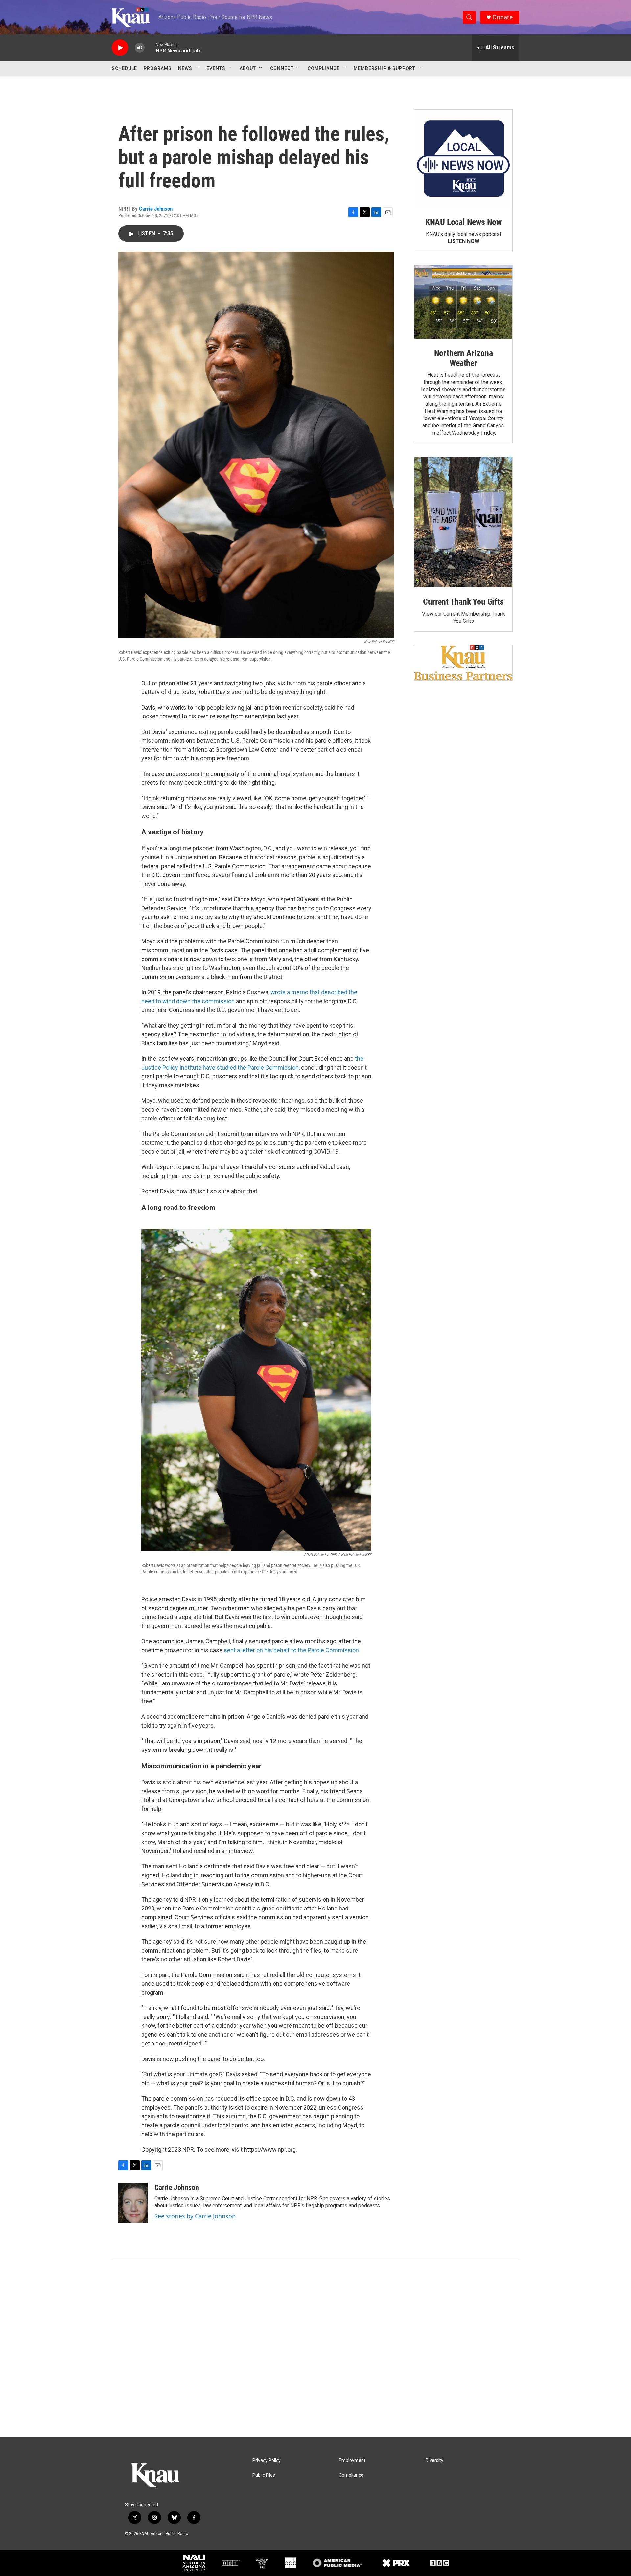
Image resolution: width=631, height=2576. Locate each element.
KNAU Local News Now (463, 222)
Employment (352, 2461)
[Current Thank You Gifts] (463, 522)
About (248, 68)
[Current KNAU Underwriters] (463, 663)
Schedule (124, 68)
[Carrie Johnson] (133, 2203)
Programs (158, 68)
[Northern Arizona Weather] (463, 302)
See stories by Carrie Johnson (195, 2216)
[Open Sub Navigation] (197, 68)
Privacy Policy (267, 2461)
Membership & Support (385, 68)
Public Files (264, 2475)
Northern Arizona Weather (464, 358)
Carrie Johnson (156, 209)
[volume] (140, 48)
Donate (502, 17)
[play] (120, 48)
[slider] (150, 47)
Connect (282, 68)
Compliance (324, 68)
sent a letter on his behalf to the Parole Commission (291, 1650)
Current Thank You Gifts (463, 602)
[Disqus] (315, 2348)
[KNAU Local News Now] (463, 159)
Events (216, 68)
